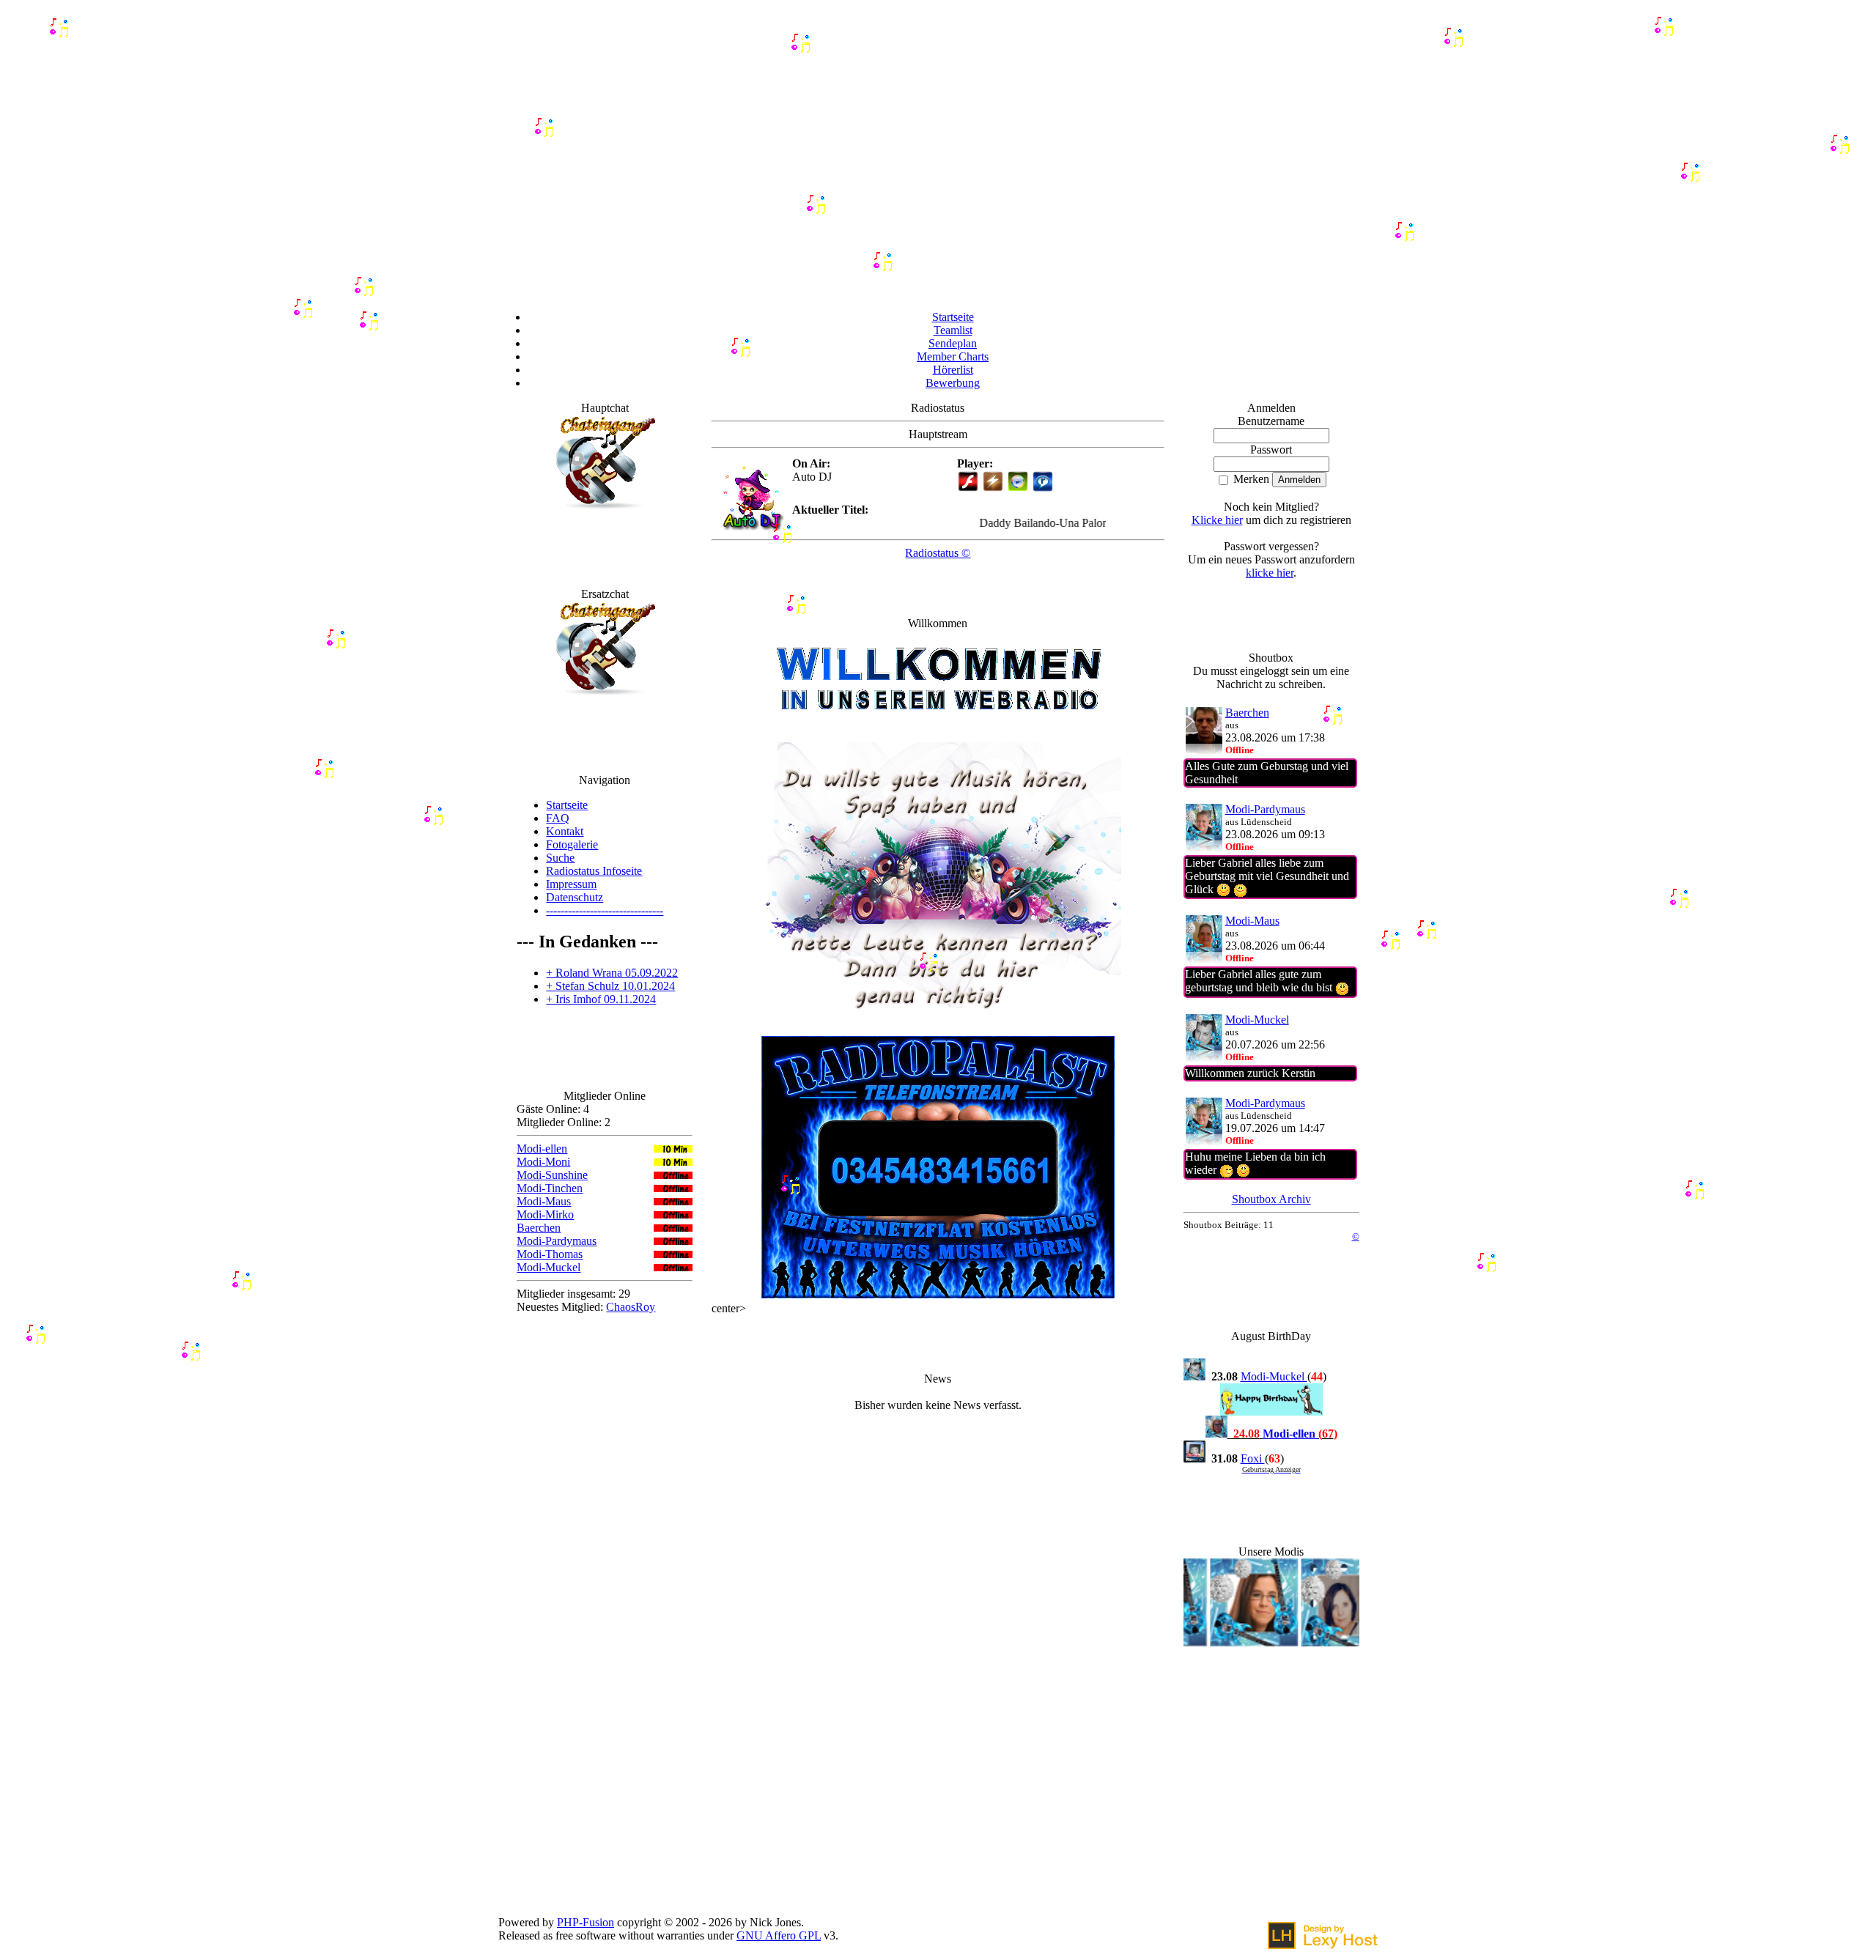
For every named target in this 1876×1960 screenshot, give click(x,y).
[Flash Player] (968, 481)
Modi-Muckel (549, 1267)
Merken (1250, 479)
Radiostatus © (938, 553)
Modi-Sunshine (552, 1175)
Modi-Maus (544, 1201)
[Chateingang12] (605, 512)
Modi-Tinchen (550, 1188)
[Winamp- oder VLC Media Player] (993, 488)
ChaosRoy (631, 1307)
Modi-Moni (543, 1162)
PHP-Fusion (586, 1922)
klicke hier (1270, 573)
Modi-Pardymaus (557, 1241)
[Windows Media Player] (1018, 488)
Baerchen (539, 1228)
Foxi (1253, 1458)
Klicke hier (1217, 520)
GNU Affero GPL (779, 1935)
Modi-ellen (542, 1149)
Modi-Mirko (545, 1214)
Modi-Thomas (550, 1254)
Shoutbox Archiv (1271, 1199)
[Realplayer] (1043, 488)
